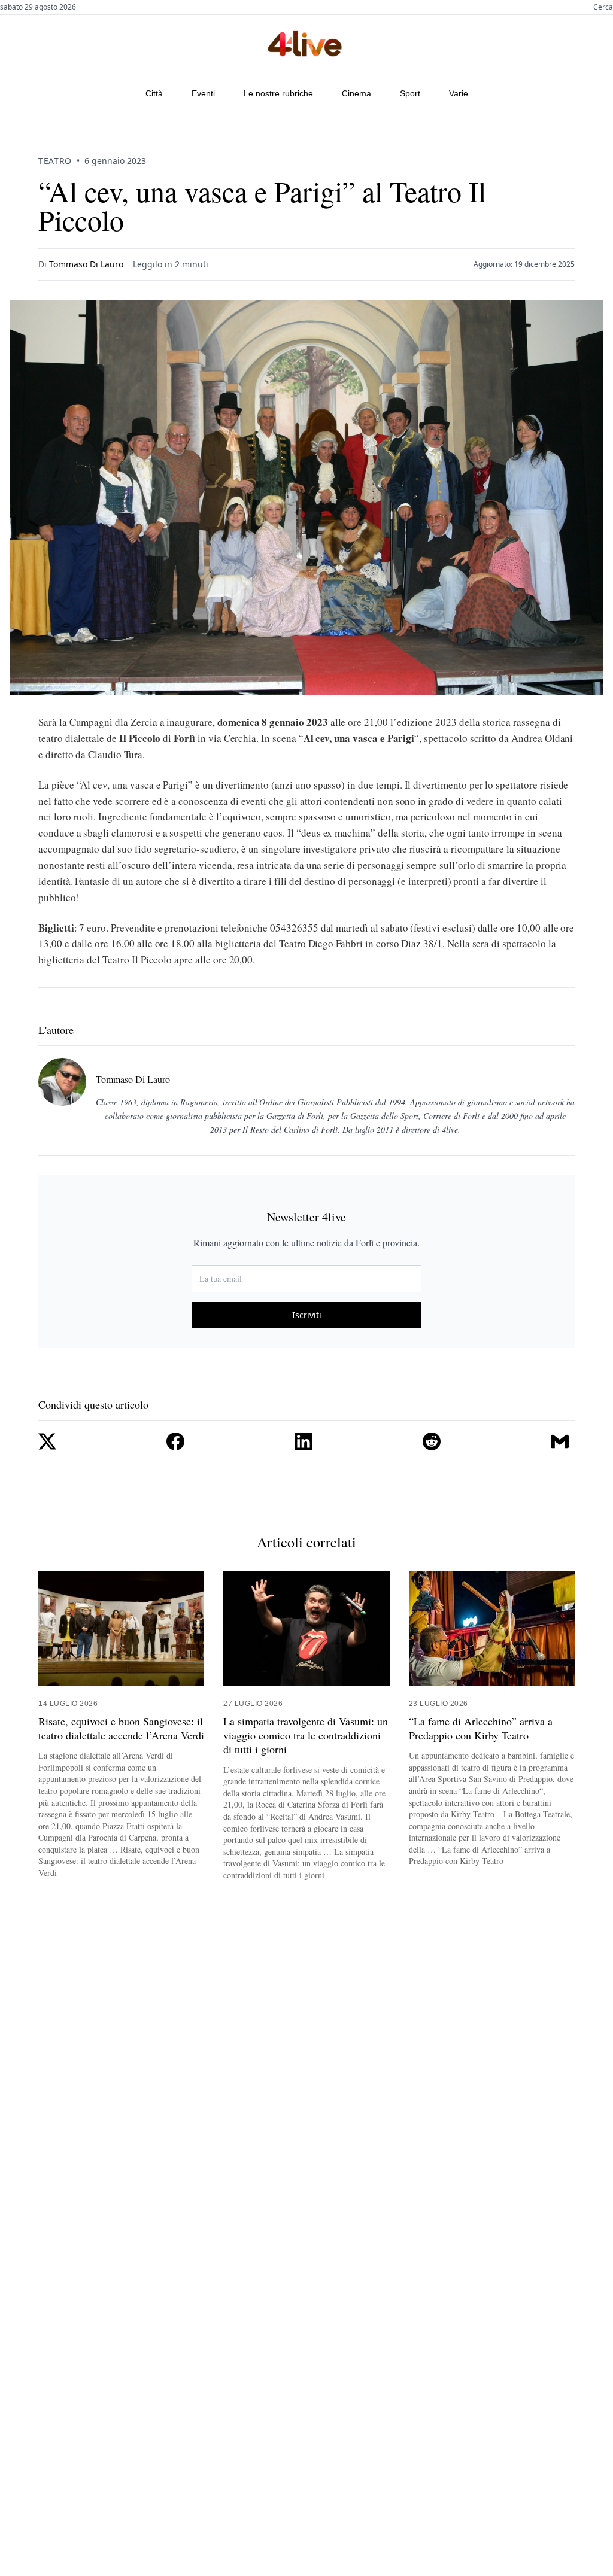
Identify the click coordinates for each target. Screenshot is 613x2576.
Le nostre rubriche (278, 93)
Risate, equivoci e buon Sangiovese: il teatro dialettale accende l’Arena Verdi (121, 1728)
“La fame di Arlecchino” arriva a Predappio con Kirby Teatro (481, 1728)
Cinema (356, 93)
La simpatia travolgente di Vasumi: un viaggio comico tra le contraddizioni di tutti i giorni (306, 1735)
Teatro (55, 161)
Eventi (203, 93)
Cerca (603, 7)
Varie (459, 93)
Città (154, 93)
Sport (410, 93)
